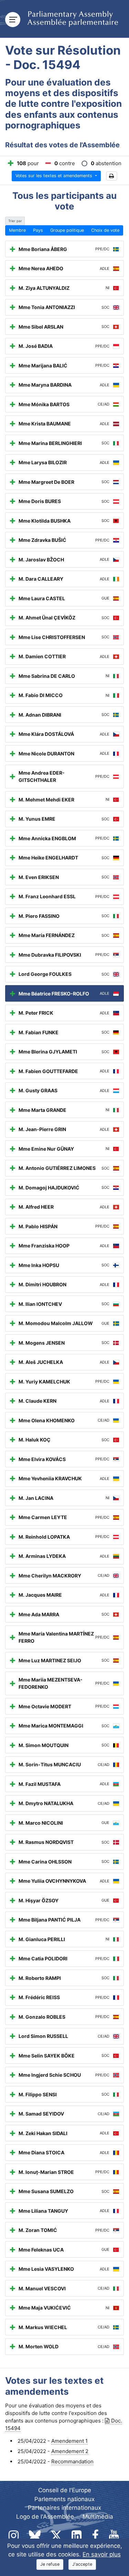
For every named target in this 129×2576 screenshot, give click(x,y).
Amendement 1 (69, 2441)
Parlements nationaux (64, 2499)
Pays (38, 230)
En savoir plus (102, 2554)
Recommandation (72, 2461)
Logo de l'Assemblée (45, 2517)
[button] (112, 176)
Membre (17, 230)
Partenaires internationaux (64, 2508)
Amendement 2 (70, 2451)
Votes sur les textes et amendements (55, 176)
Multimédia (98, 2517)
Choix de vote (105, 230)
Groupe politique (67, 230)
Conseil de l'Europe (65, 2490)
